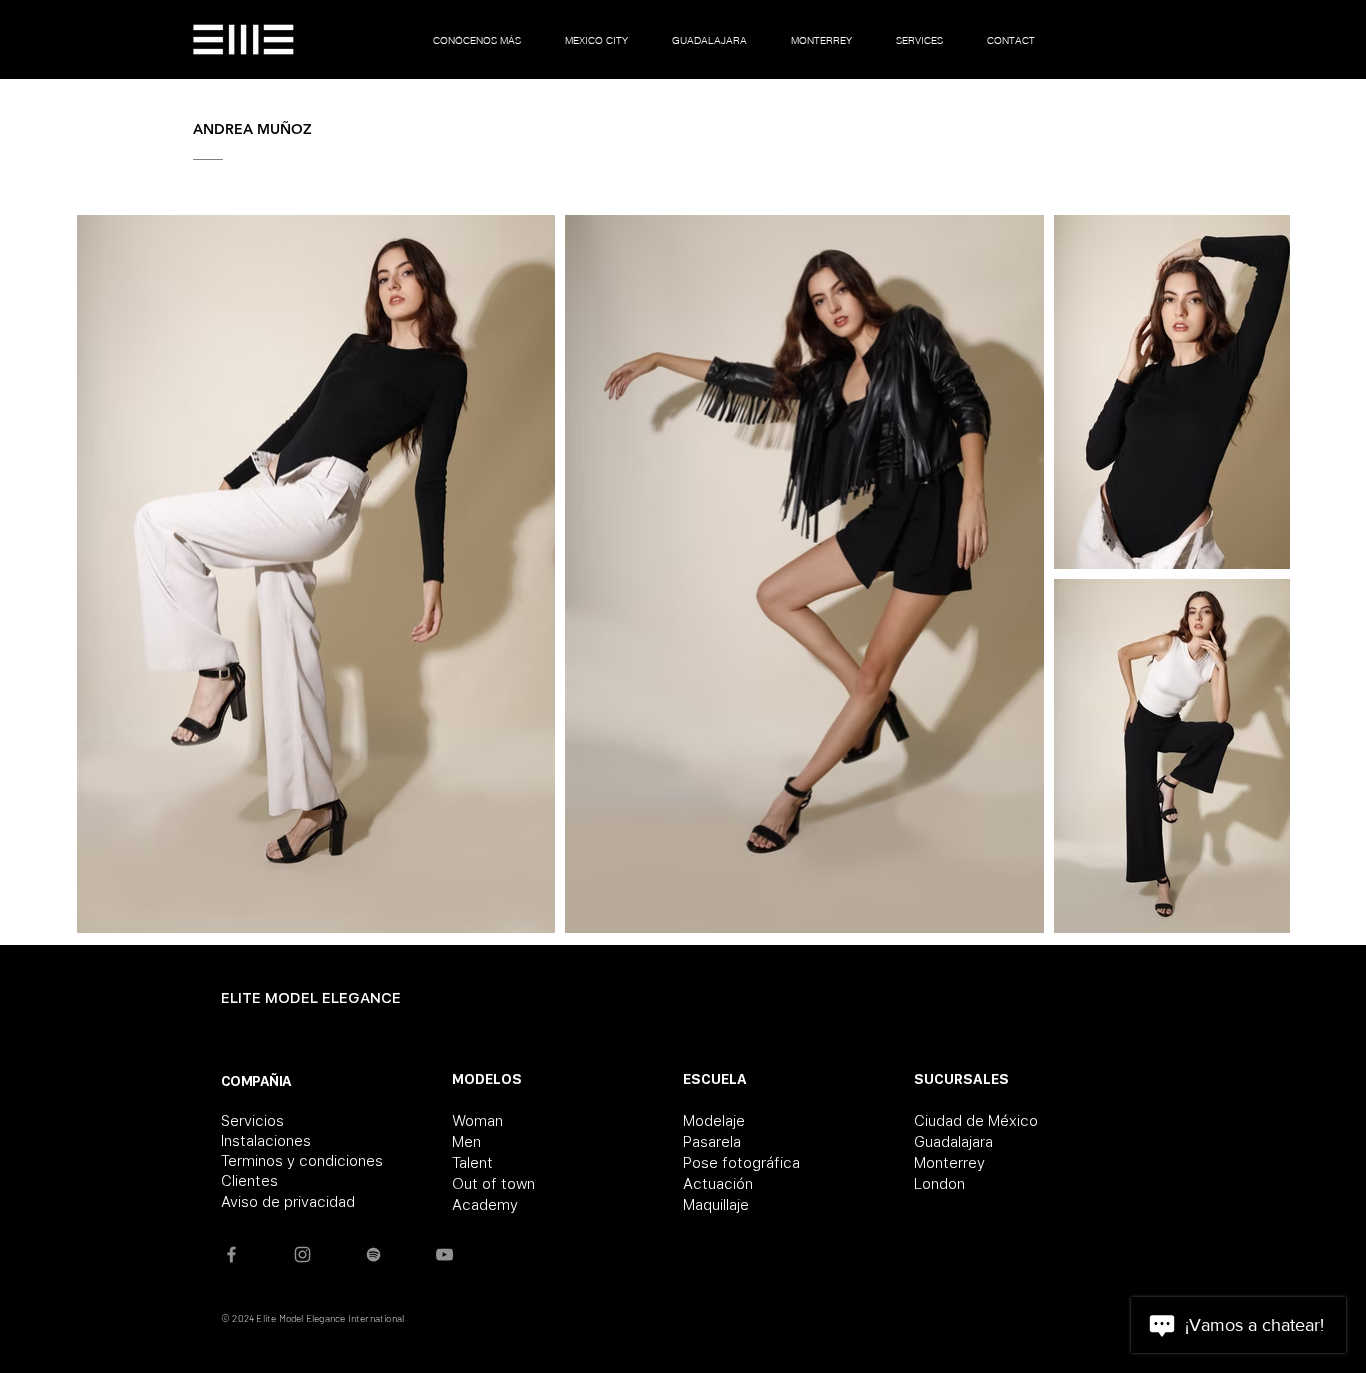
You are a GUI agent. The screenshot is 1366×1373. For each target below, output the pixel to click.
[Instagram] (302, 1254)
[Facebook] (231, 1254)
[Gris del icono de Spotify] (373, 1254)
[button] (596, 39)
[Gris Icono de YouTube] (444, 1254)
